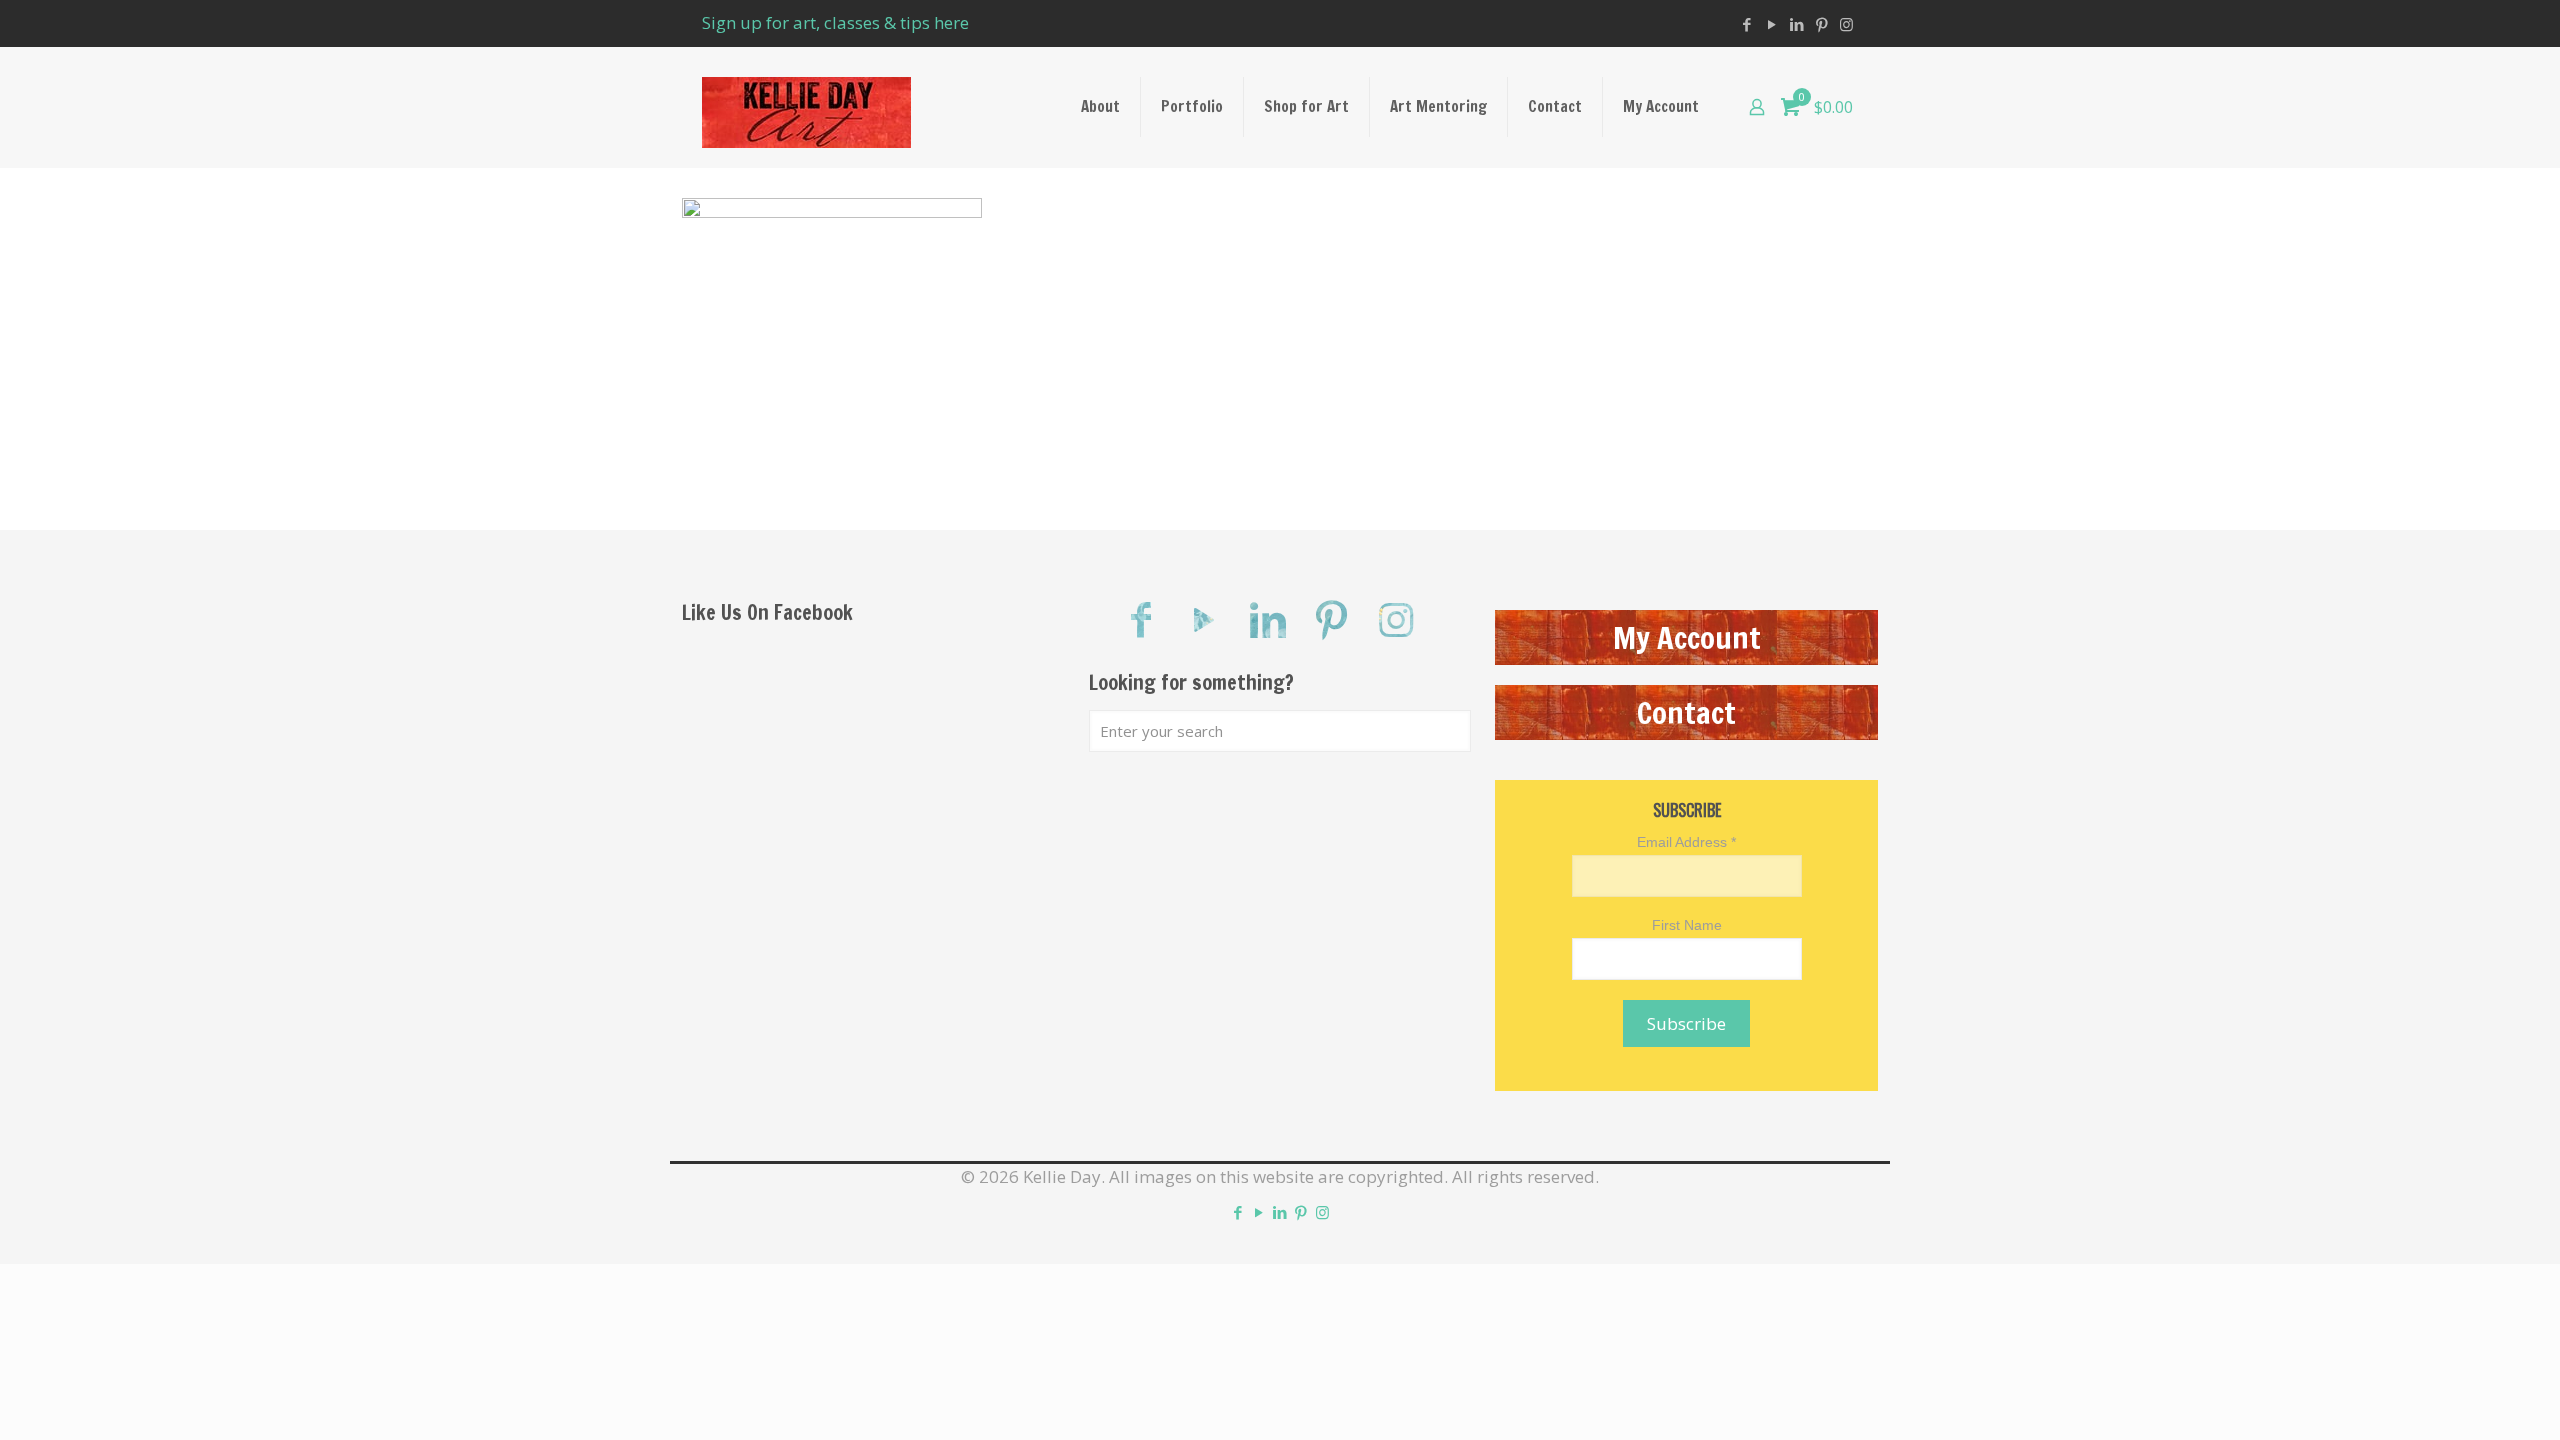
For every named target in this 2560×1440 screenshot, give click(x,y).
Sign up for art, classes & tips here (835, 22)
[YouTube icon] (1771, 24)
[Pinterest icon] (1821, 24)
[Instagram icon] (1846, 24)
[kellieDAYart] (806, 107)
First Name (1687, 925)
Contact (1686, 712)
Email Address (1686, 842)
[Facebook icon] (1746, 24)
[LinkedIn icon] (1796, 24)
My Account (1687, 637)
